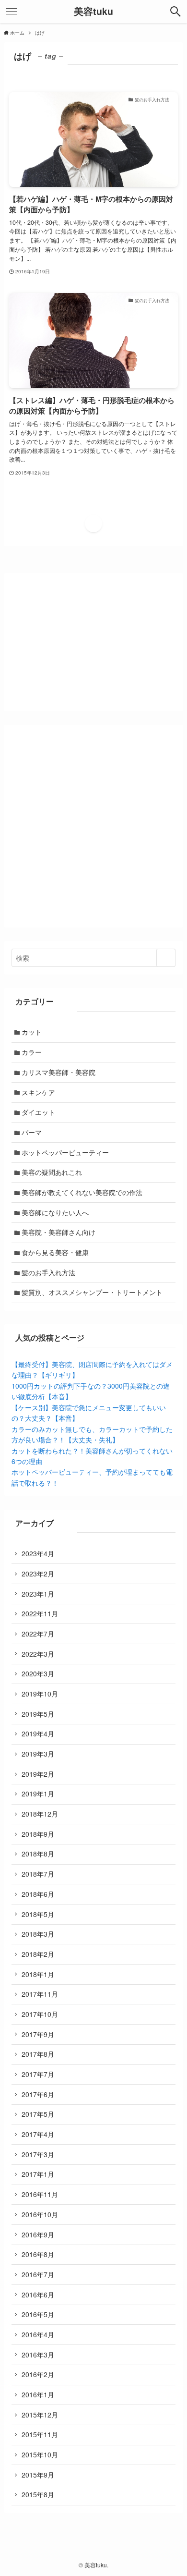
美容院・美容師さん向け (58, 1232)
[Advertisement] (93, 826)
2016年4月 (38, 2334)
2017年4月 (38, 2134)
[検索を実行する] (166, 958)
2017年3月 (38, 2154)
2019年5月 (38, 1714)
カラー (32, 1052)
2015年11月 (40, 2434)
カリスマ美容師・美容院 (58, 1072)
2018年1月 (38, 1974)
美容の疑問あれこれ (52, 1172)
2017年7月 (38, 2074)
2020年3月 (38, 1673)
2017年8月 (38, 2054)
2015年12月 (40, 2415)
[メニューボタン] (12, 12)
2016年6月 (38, 2295)
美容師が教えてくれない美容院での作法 (82, 1192)
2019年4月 (38, 1734)
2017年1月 (38, 2174)
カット (32, 1032)
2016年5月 (38, 2314)
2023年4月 (38, 1553)
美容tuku (93, 12)
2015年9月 (38, 2475)
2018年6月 (38, 1894)
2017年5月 (38, 2114)
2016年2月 (38, 2374)
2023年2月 (38, 1574)
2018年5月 (38, 1914)
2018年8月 (38, 1854)
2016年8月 (38, 2254)
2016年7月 (38, 2274)
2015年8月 (38, 2494)
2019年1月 (38, 1794)
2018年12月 (40, 1814)
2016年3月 (38, 2355)
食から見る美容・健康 (55, 1252)
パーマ (32, 1132)
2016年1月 (38, 2394)
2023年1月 (38, 1594)
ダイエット (38, 1112)
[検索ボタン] (175, 12)
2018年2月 (38, 1954)
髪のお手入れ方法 (48, 1272)
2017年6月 (38, 2094)
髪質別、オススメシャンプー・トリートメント (92, 1292)
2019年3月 (38, 1754)
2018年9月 (38, 1834)
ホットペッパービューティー (65, 1152)
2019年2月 (38, 1774)
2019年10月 (40, 1694)
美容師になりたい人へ (55, 1212)
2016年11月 (40, 2194)
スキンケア (38, 1092)
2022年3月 (38, 1654)
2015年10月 (40, 2454)
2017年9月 (38, 2034)
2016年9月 (38, 2234)
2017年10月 (40, 2014)
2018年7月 (38, 1874)
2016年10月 (40, 2214)
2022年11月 (40, 1613)
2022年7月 (38, 1634)
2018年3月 (38, 1934)
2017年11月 (40, 1994)
